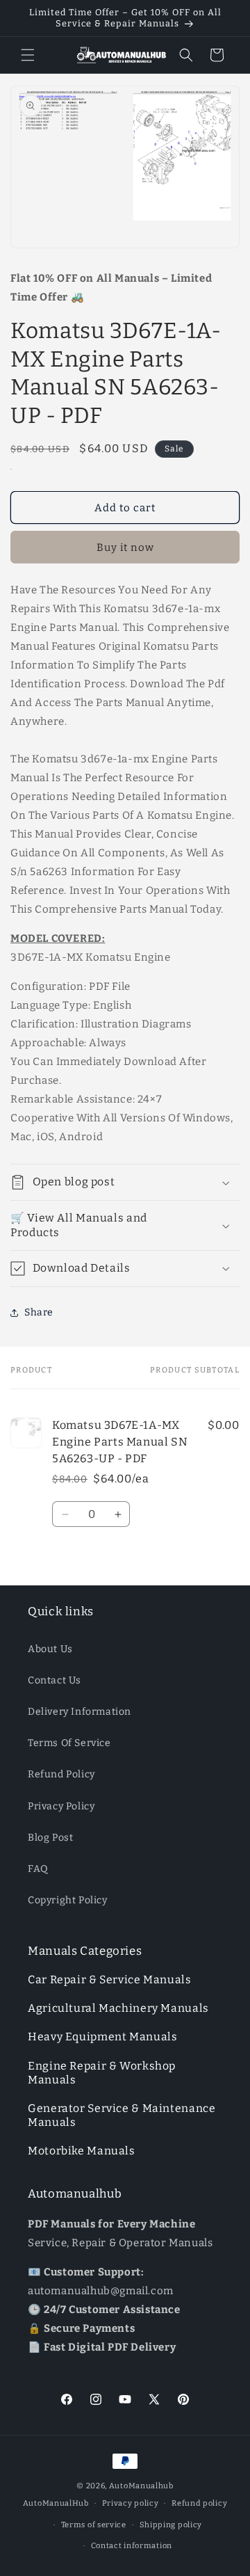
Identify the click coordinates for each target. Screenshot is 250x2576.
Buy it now (125, 547)
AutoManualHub (56, 2503)
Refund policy (199, 2503)
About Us (50, 1649)
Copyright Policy (68, 1900)
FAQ (38, 1869)
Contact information (132, 2546)
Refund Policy (61, 1774)
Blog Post (50, 1838)
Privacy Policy (61, 1806)
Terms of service (94, 2525)
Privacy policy (131, 2503)
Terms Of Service (69, 1743)
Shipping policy (171, 2525)
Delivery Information (80, 1712)
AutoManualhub (141, 2486)
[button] (28, 55)
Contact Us (55, 1680)
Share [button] (39, 1312)
